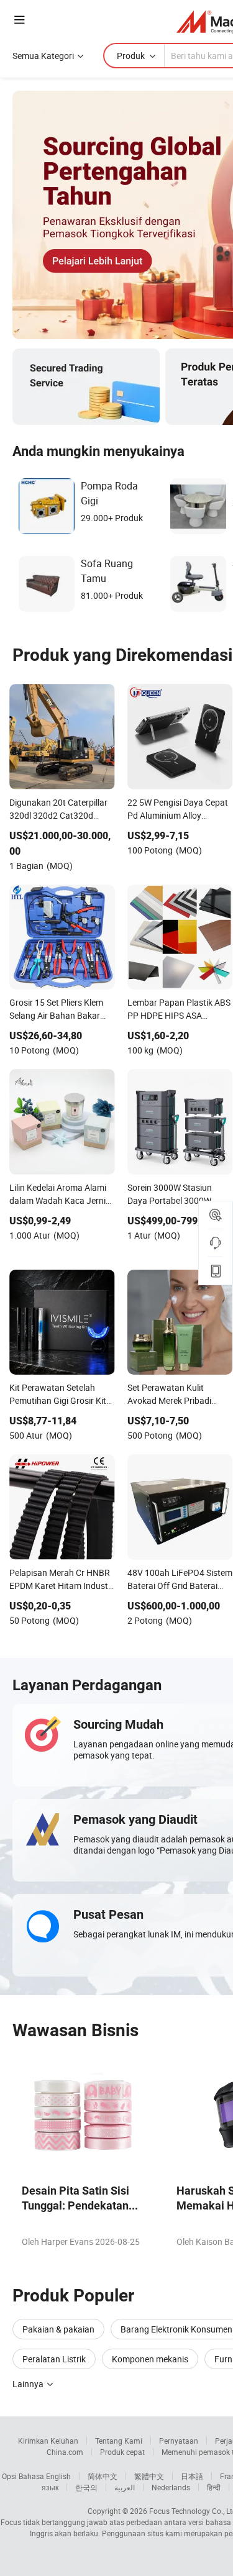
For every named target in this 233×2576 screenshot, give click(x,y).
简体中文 (103, 2476)
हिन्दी (214, 2487)
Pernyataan (179, 2441)
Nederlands (171, 2487)
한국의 (86, 2487)
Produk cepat (122, 2452)
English (58, 2476)
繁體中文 (149, 2476)
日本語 (192, 2476)
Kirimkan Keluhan (48, 2441)
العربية (125, 2487)
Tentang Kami (119, 2441)
